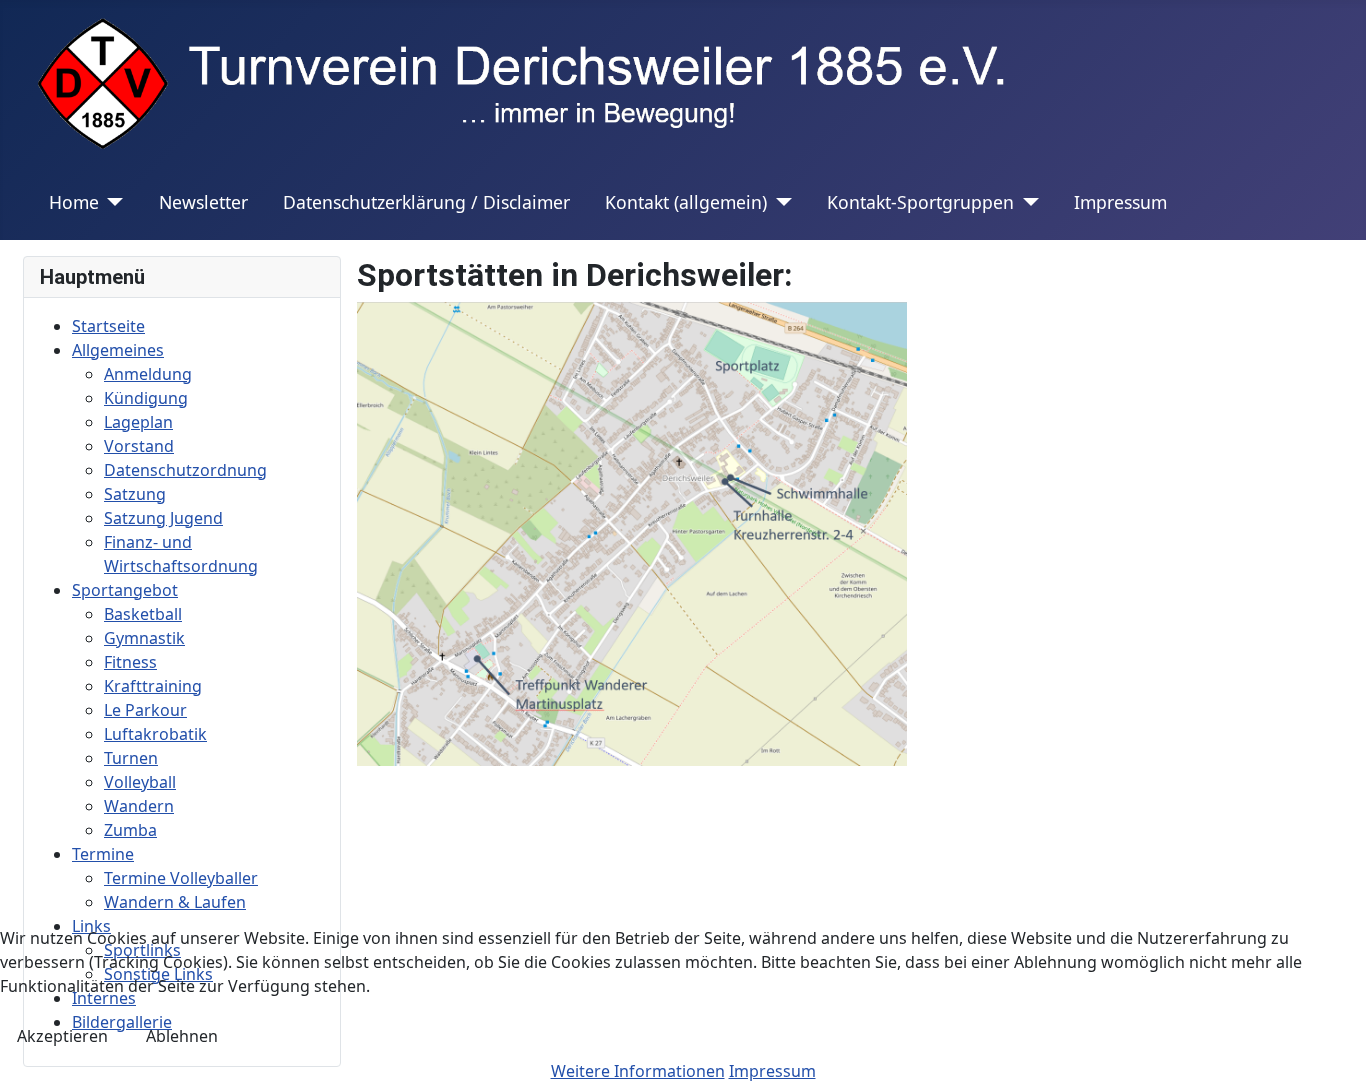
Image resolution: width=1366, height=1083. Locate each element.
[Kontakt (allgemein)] (779, 202)
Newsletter (203, 202)
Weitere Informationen (638, 1071)
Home (74, 202)
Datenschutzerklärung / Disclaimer (426, 202)
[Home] (111, 202)
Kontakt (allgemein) (686, 202)
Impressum (1120, 202)
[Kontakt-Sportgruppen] (1026, 202)
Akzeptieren (62, 1036)
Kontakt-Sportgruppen (920, 202)
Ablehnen (182, 1036)
